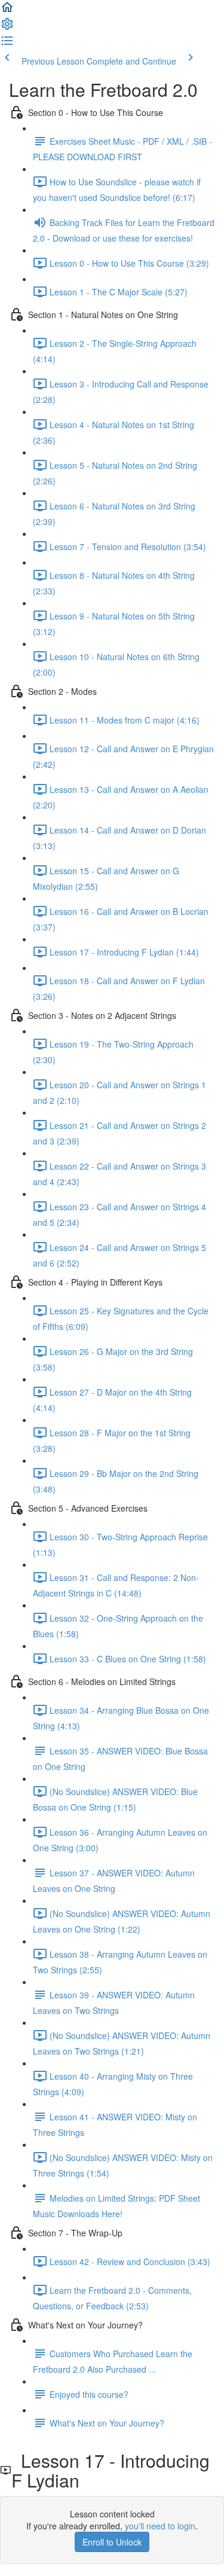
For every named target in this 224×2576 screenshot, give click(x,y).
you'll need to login (160, 2526)
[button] (7, 11)
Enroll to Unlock (112, 2542)
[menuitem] (7, 28)
